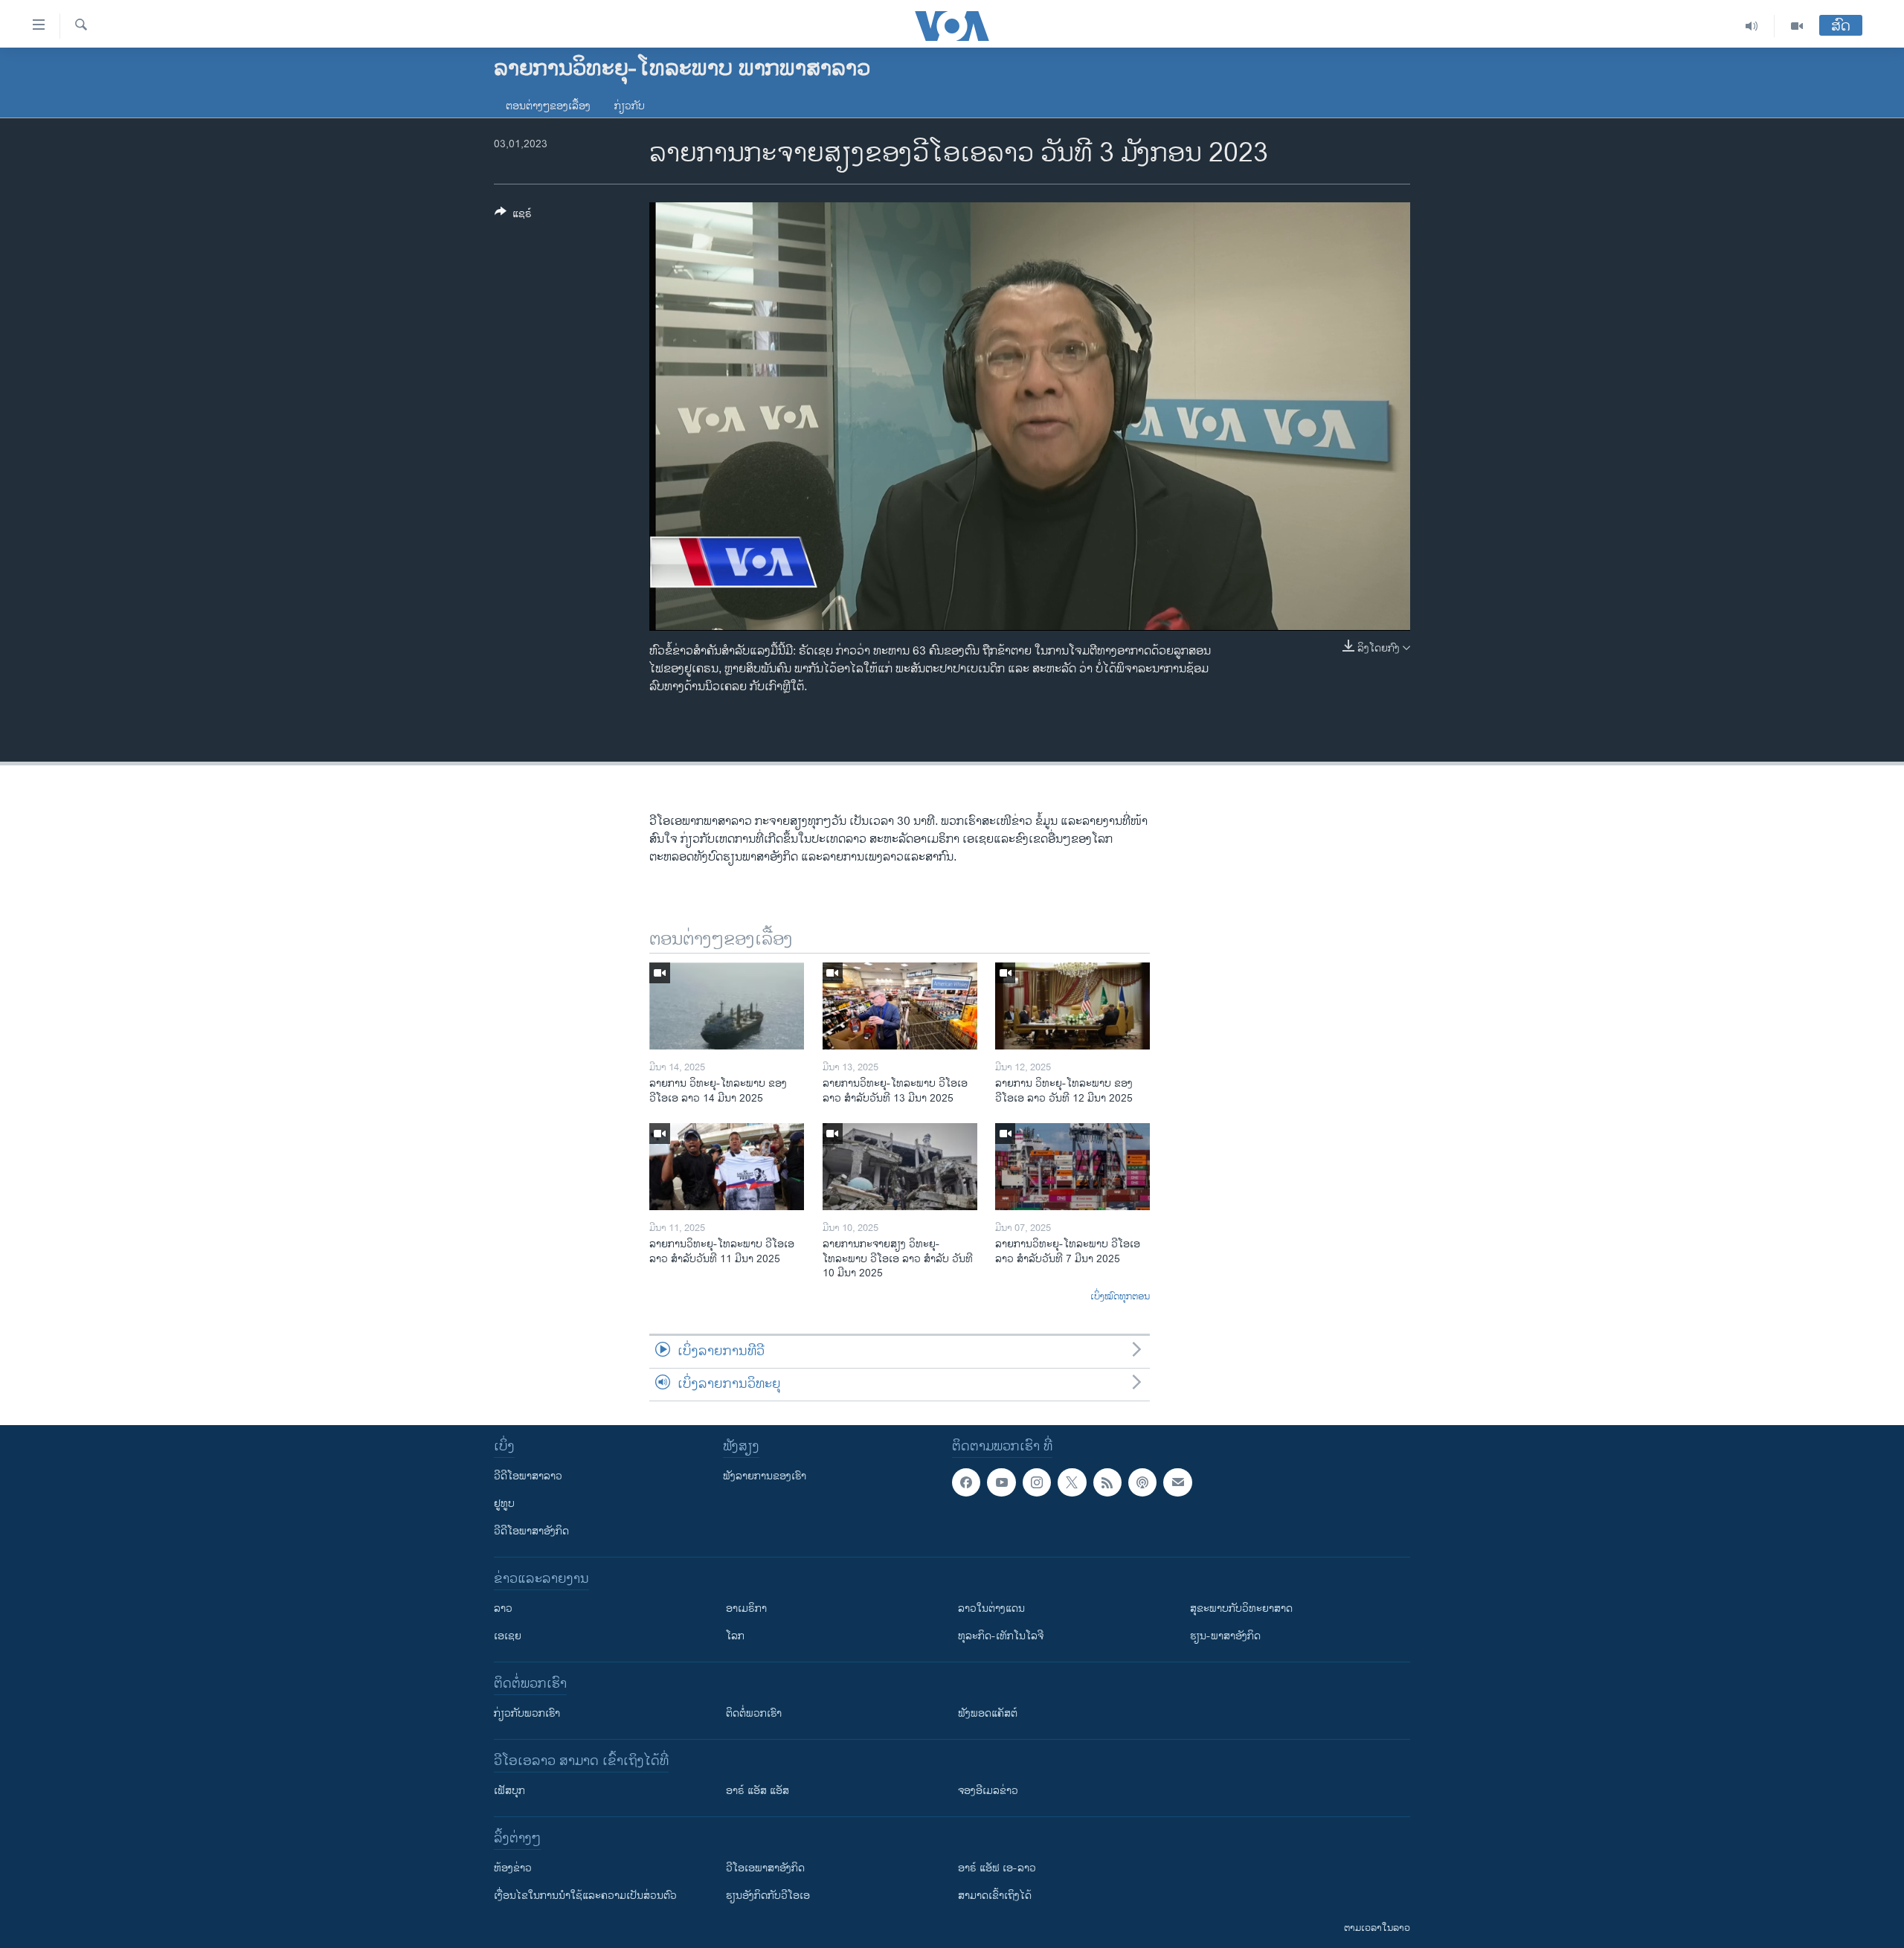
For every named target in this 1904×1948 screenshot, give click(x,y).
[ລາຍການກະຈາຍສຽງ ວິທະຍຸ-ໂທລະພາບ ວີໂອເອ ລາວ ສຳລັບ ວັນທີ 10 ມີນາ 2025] (900, 1167)
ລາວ (503, 1608)
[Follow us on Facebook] (966, 1482)
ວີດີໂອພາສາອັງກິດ (531, 1531)
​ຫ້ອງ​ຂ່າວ (513, 1868)
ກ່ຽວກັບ (630, 106)
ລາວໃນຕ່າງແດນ (991, 1608)
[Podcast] (1142, 1482)
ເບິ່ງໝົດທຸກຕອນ (1120, 1297)
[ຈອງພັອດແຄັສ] (1177, 1482)
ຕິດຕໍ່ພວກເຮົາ (754, 1713)
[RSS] (1107, 1482)
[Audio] (1752, 26)
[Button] (513, 216)
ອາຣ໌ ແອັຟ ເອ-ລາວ (997, 1868)
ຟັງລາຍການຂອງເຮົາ (765, 1476)
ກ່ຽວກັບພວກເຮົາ (527, 1713)
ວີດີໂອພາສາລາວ (528, 1476)
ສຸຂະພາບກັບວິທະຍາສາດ (1241, 1608)
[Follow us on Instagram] (1037, 1482)
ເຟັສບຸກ (509, 1791)
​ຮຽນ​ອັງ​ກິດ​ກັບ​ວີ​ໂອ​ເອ (768, 1896)
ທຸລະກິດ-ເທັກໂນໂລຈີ (1001, 1636)
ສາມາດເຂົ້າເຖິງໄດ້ (995, 1896)
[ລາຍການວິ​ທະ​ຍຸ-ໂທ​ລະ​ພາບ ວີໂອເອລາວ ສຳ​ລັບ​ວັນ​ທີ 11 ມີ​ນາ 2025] (727, 1167)
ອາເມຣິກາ (746, 1608)
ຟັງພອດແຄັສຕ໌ (988, 1713)
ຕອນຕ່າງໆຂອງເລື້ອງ (548, 106)
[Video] (1797, 26)
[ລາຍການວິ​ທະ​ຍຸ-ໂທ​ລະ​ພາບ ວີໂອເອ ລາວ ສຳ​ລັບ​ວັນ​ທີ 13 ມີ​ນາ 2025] (900, 1006)
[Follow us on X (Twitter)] (1072, 1482)
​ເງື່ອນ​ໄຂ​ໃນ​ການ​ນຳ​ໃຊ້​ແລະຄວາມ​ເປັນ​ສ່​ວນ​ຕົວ (585, 1896)
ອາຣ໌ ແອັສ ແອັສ (758, 1791)
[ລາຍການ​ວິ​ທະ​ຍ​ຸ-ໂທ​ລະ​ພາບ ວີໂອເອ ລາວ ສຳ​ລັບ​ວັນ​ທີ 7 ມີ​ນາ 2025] (1072, 1167)
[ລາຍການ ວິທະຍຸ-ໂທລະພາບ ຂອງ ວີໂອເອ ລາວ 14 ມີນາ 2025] (727, 1006)
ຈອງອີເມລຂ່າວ (988, 1791)
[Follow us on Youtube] (1001, 1482)
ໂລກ (735, 1636)
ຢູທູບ (504, 1504)
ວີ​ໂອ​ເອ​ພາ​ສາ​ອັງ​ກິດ (765, 1868)
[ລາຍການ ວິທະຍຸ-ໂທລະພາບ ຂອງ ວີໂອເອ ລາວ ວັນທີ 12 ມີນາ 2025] (1072, 1006)
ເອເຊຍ (508, 1636)
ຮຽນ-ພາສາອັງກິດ (1225, 1636)
